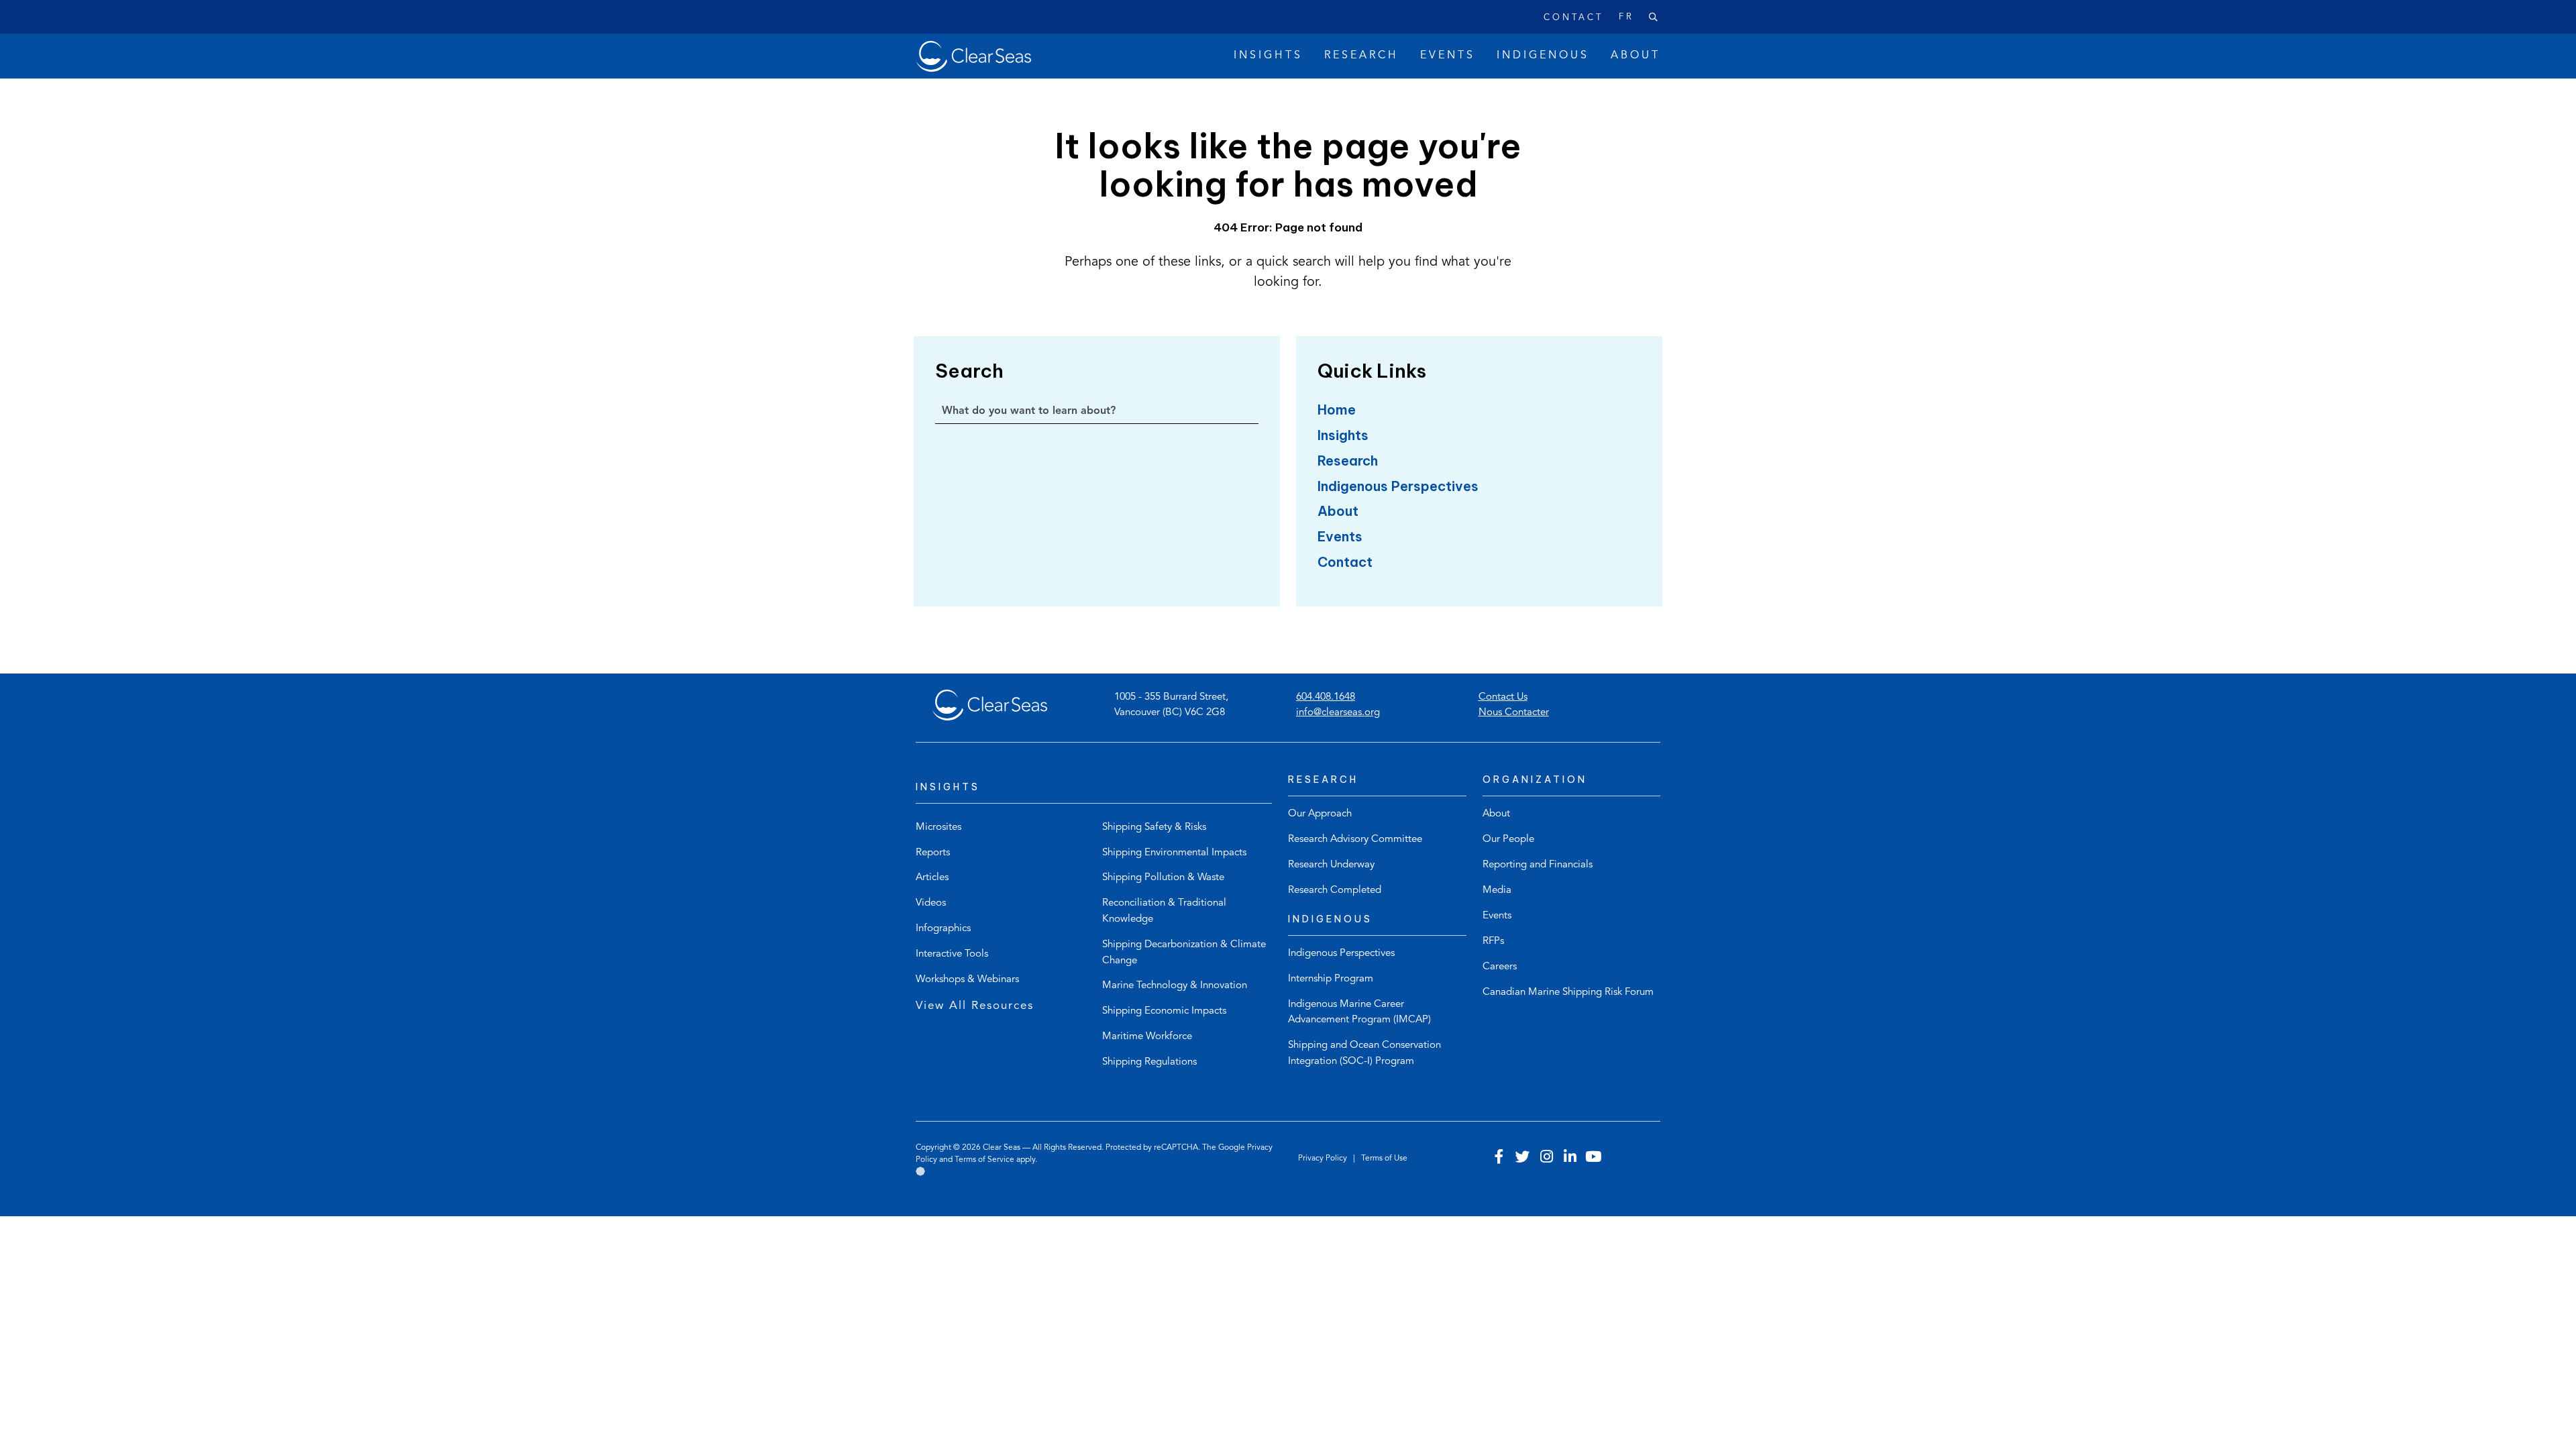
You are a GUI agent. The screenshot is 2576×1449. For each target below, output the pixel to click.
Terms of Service (984, 1160)
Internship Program (1331, 979)
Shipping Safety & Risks (1154, 827)
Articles (932, 878)
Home (1337, 410)
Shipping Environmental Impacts (1174, 853)
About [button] (1635, 56)
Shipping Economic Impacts (1164, 1011)
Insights (1343, 435)
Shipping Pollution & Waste (1163, 878)
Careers (1500, 967)
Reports (933, 853)
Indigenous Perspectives (1398, 486)
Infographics (943, 929)
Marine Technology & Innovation (1175, 986)
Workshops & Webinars (967, 980)
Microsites (938, 827)
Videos (931, 903)
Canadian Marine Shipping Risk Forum (1568, 992)
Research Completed (1335, 891)
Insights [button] (1268, 56)
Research (1348, 461)
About (1338, 511)
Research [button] (1361, 56)
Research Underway (1331, 865)
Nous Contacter (1514, 713)
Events (1340, 536)
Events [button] (1448, 56)
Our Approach (1320, 814)
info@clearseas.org (1338, 713)
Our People (1508, 840)
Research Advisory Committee (1355, 840)
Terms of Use (1384, 1159)
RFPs (1493, 942)
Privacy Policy (1324, 1159)
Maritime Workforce (1147, 1037)
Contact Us (1503, 697)
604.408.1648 (1326, 697)
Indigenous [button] (1543, 56)
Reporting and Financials (1538, 865)
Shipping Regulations (1149, 1062)
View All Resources (975, 1006)
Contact (1573, 18)
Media (1497, 891)
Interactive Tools (952, 954)
